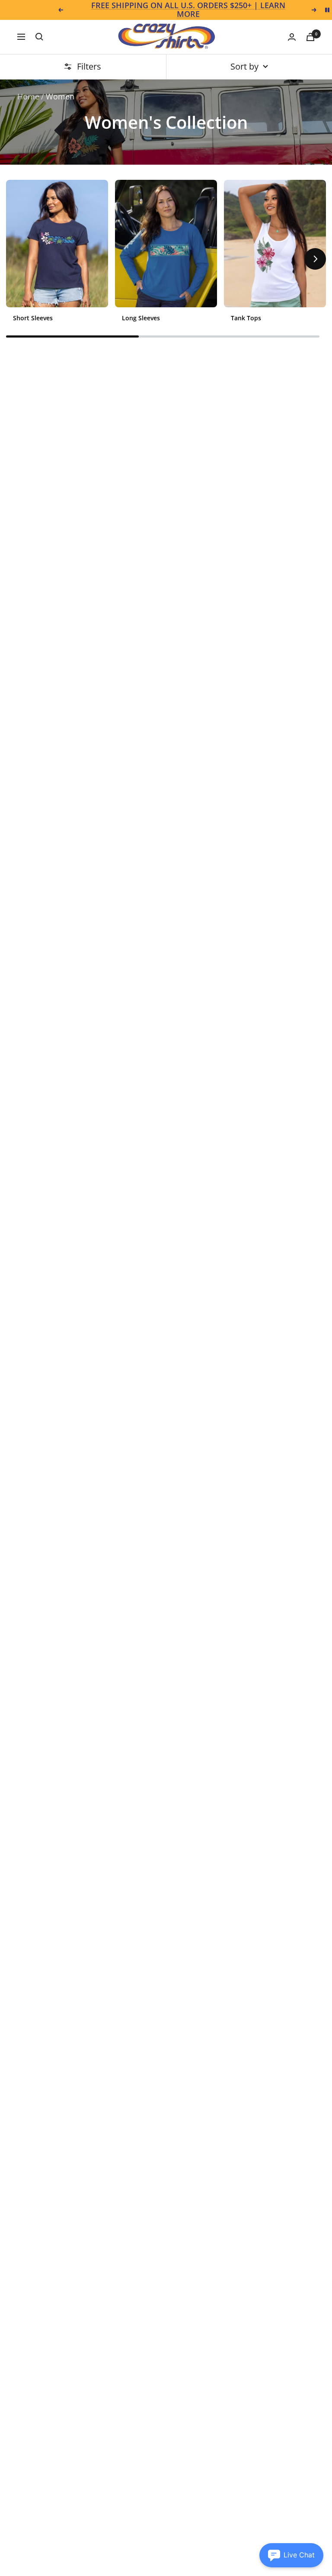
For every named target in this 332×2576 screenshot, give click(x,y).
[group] (57, 254)
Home (28, 96)
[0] (310, 37)
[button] (17, 259)
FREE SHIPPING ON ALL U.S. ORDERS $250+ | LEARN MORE (188, 10)
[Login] (292, 37)
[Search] (39, 37)
